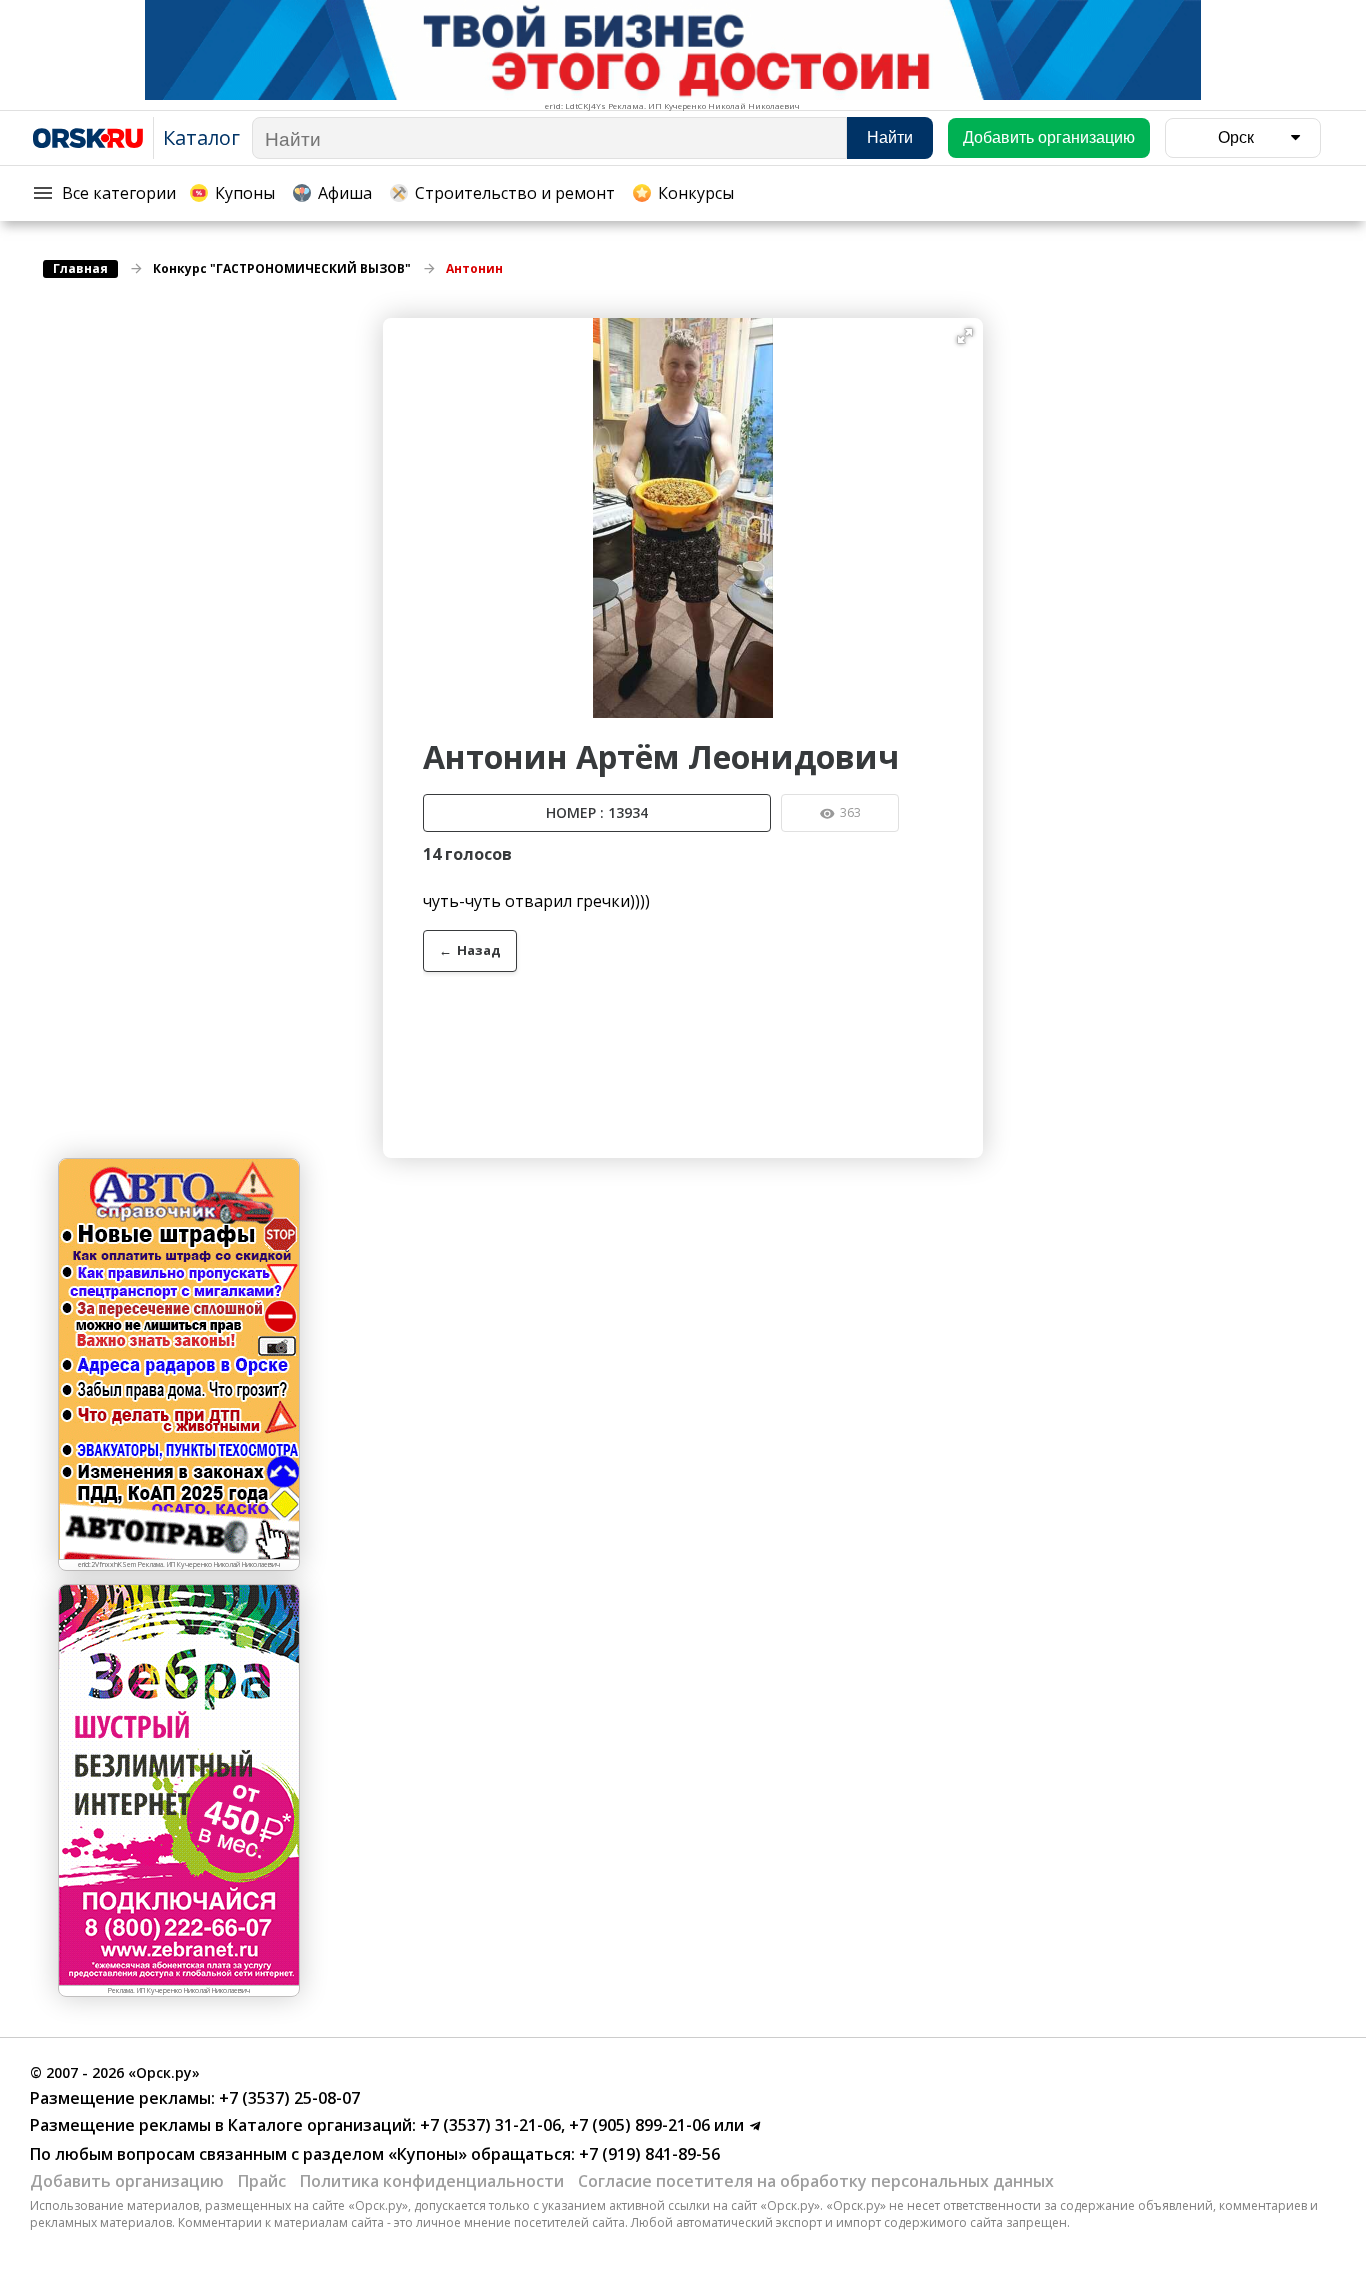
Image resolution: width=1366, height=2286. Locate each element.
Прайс (262, 2181)
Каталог (201, 137)
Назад (470, 950)
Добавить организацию (127, 2181)
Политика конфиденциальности (432, 2181)
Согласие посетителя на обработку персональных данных (816, 2181)
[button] (965, 336)
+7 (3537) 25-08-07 (287, 2098)
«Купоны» (427, 2154)
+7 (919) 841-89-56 (647, 2154)
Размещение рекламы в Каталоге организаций (221, 2125)
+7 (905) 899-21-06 (637, 2125)
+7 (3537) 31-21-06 (488, 2125)
